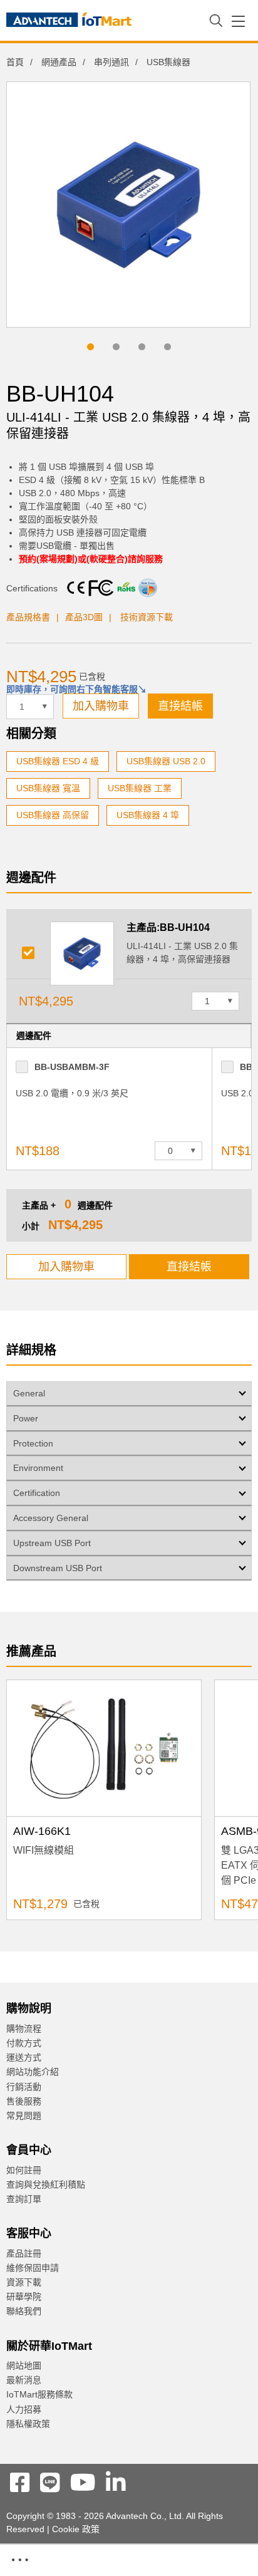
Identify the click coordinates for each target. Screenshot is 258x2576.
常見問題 (24, 2116)
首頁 (15, 62)
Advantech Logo (69, 22)
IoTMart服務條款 (39, 2394)
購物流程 (24, 2028)
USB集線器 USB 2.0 (166, 761)
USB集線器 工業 (140, 788)
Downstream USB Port (58, 1568)
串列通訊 (111, 62)
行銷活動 (24, 2087)
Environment (38, 1468)
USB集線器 (168, 62)
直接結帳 (180, 706)
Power (26, 1418)
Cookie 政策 (76, 2529)
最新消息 (24, 2380)
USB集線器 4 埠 (148, 815)
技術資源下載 (147, 617)
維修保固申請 (33, 2268)
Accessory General (51, 1518)
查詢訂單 (24, 2199)
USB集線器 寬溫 (48, 788)
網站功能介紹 (33, 2072)
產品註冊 (24, 2253)
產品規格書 (28, 617)
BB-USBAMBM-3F (72, 1067)
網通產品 (59, 62)
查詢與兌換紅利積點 (46, 2184)
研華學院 (24, 2297)
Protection (33, 1443)
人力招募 (24, 2409)
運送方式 (24, 2057)
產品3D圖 (84, 617)
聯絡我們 (24, 2311)
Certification (37, 1493)
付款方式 (24, 2043)
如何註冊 (24, 2170)
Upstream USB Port (52, 1543)
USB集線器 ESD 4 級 (58, 761)
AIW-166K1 (42, 1831)
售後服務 (24, 2101)
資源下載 (24, 2282)
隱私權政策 (28, 2424)
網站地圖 (24, 2366)
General (29, 1393)
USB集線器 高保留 (53, 815)
